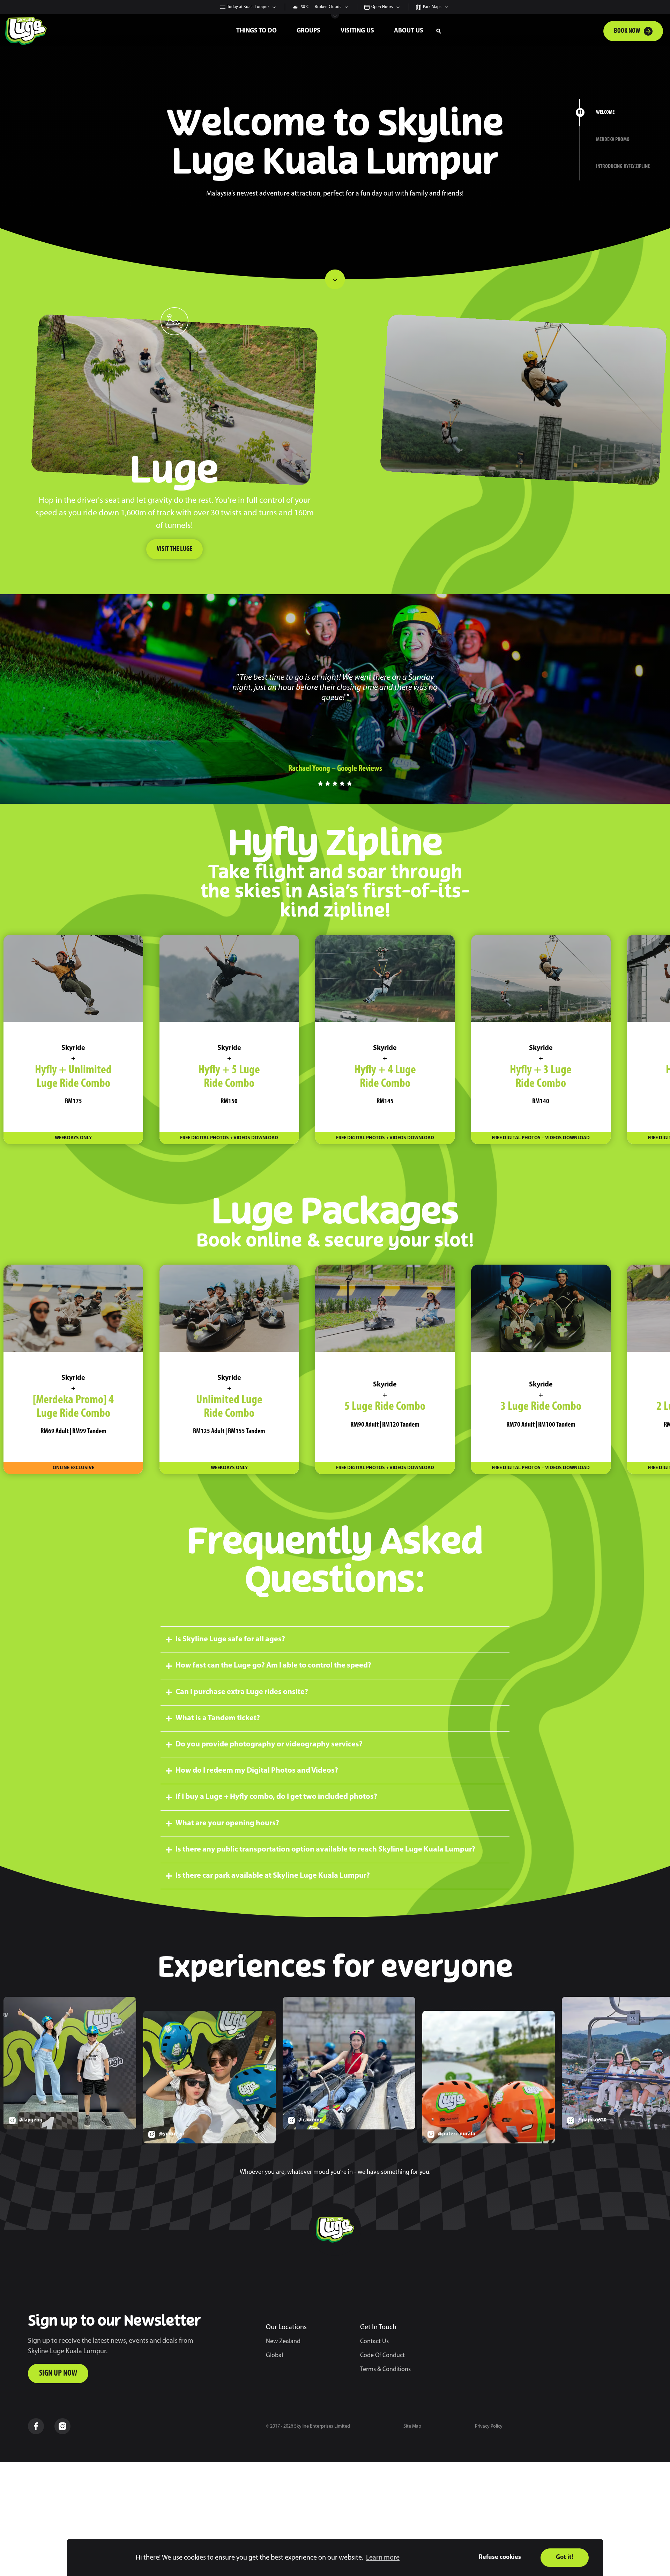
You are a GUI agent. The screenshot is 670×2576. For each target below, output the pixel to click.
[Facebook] (36, 2426)
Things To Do (256, 31)
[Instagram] (62, 2426)
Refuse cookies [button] (500, 2557)
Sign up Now (58, 2373)
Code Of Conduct (382, 2356)
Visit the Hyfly (523, 537)
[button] (439, 31)
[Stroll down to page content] (335, 279)
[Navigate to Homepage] (115, 31)
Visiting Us (357, 31)
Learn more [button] (383, 2558)
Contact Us (374, 2342)
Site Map (412, 2426)
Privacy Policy (489, 2426)
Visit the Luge (174, 549)
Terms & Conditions (385, 2370)
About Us (409, 31)
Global (274, 2356)
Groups (308, 31)
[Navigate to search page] (439, 31)
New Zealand (283, 2342)
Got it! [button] (565, 2557)
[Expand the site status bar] (335, 16)
